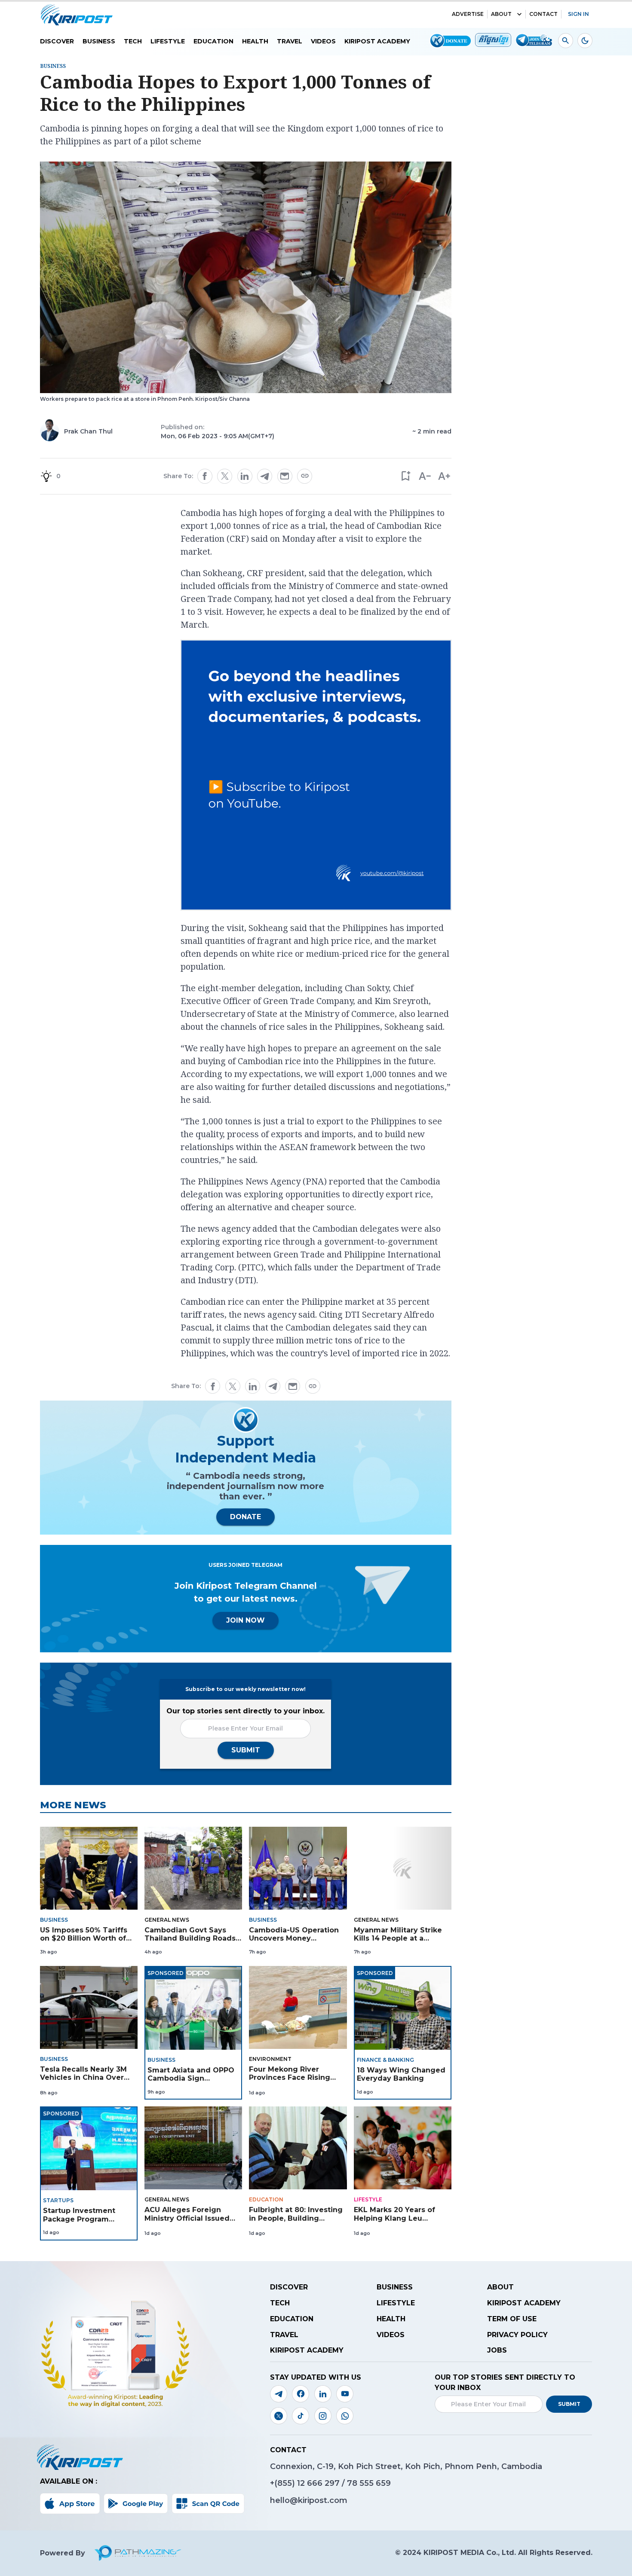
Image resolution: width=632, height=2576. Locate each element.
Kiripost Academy (377, 41)
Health (255, 41)
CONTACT (543, 14)
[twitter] (225, 476)
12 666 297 (319, 2483)
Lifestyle (168, 41)
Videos (323, 41)
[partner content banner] (316, 776)
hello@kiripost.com (309, 2500)
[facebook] (205, 476)
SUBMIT (246, 1750)
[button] (405, 476)
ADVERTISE (468, 14)
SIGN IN (578, 14)
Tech (133, 41)
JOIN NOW (245, 1620)
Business (99, 41)
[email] (285, 476)
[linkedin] (245, 476)
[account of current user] (566, 41)
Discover (57, 41)
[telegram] (265, 476)
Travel (290, 41)
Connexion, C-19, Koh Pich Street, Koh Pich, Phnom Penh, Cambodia (406, 2466)
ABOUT (501, 14)
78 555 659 (369, 2483)
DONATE (245, 1517)
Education (213, 41)
